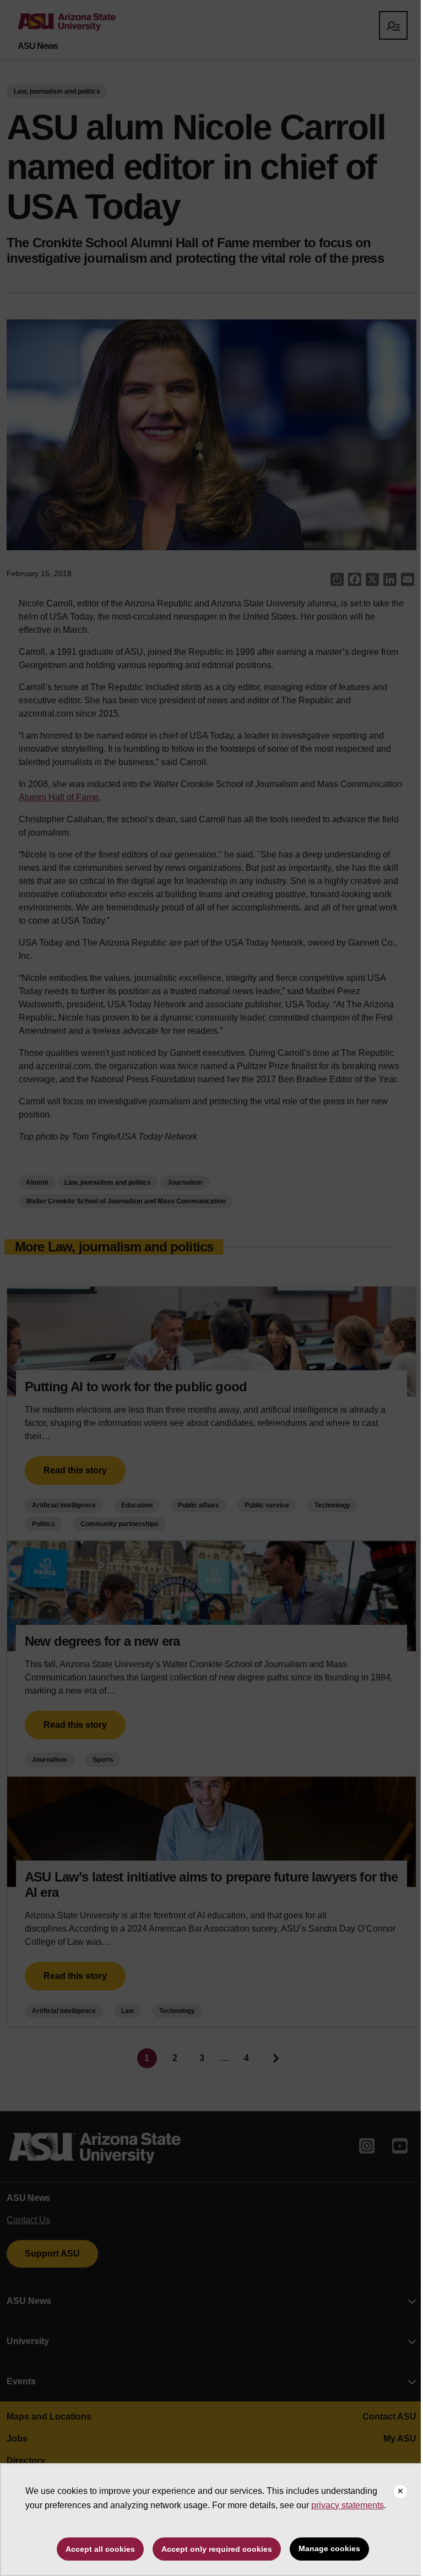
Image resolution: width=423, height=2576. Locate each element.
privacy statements (348, 2505)
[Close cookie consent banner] (400, 2492)
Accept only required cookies (217, 2549)
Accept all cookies (100, 2549)
